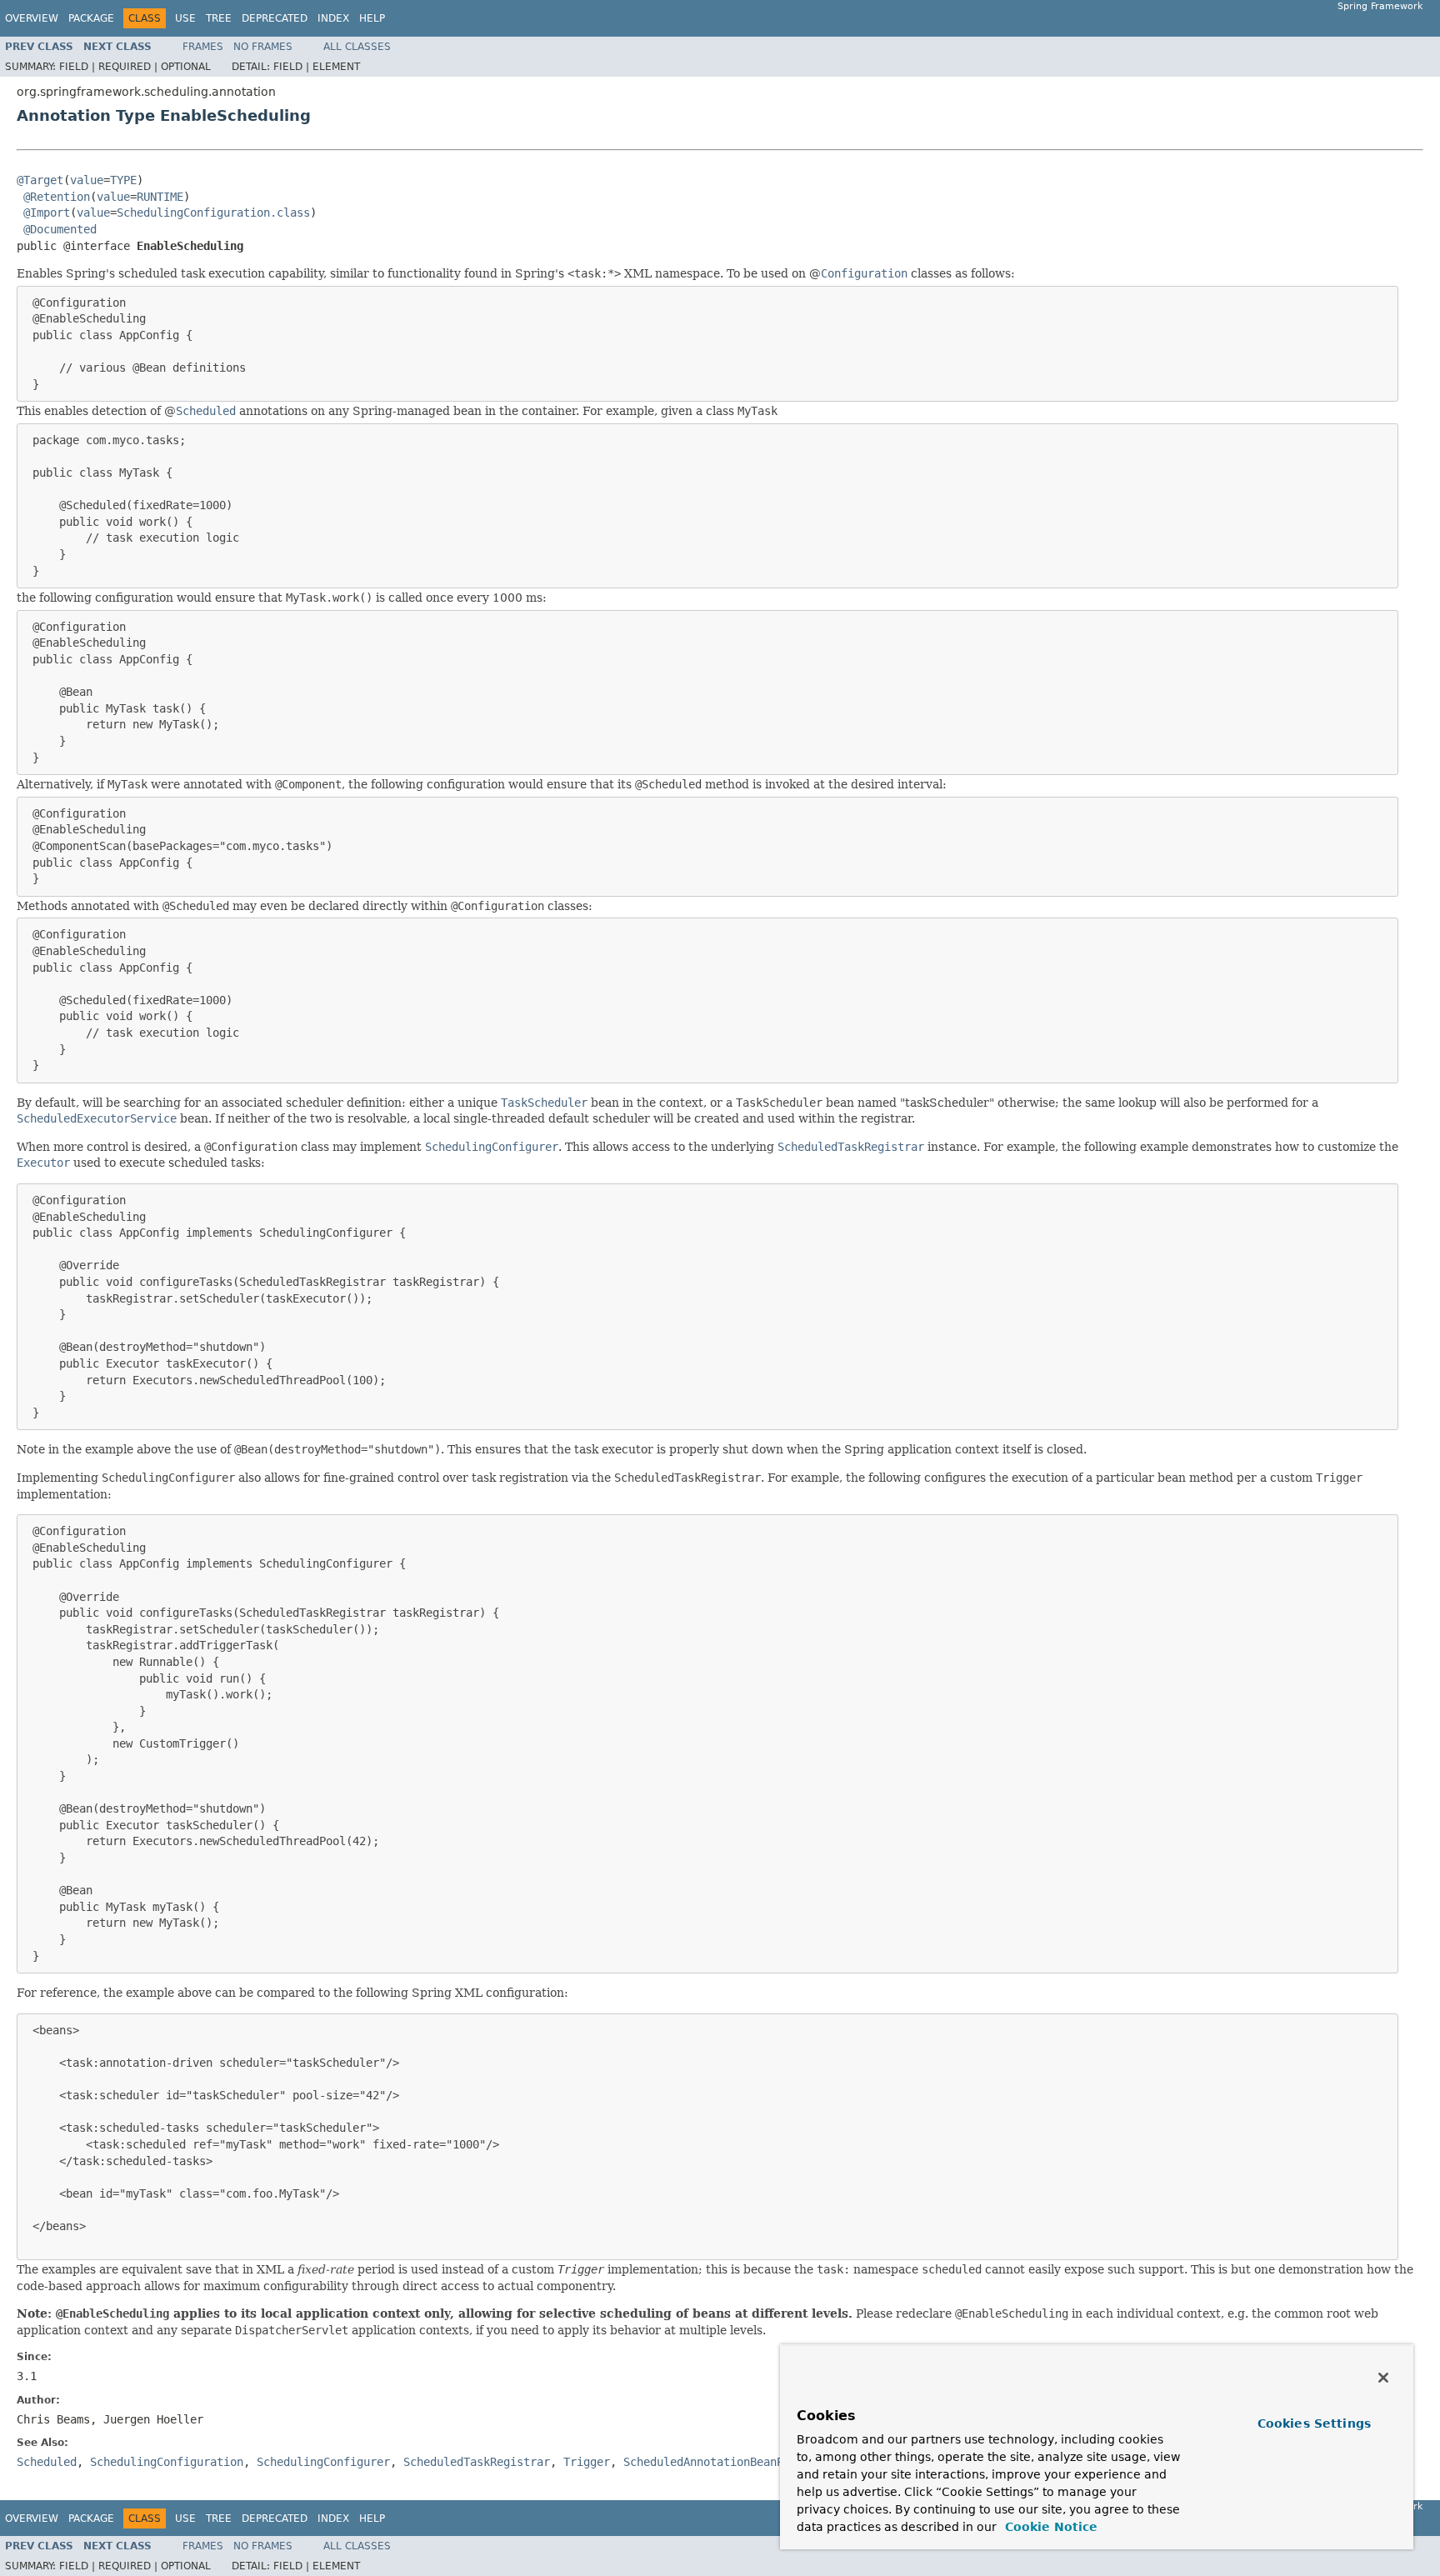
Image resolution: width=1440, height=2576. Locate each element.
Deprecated (275, 18)
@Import (47, 213)
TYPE (123, 180)
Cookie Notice (1049, 2527)
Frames (203, 47)
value (87, 180)
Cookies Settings (1314, 2423)
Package (91, 18)
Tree (219, 18)
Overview (32, 18)
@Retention (57, 197)
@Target (40, 180)
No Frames (263, 47)
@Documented (60, 229)
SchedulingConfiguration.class (213, 213)
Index (333, 18)
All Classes (357, 47)
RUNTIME (160, 197)
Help (372, 18)
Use (185, 18)
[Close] (1383, 2378)
